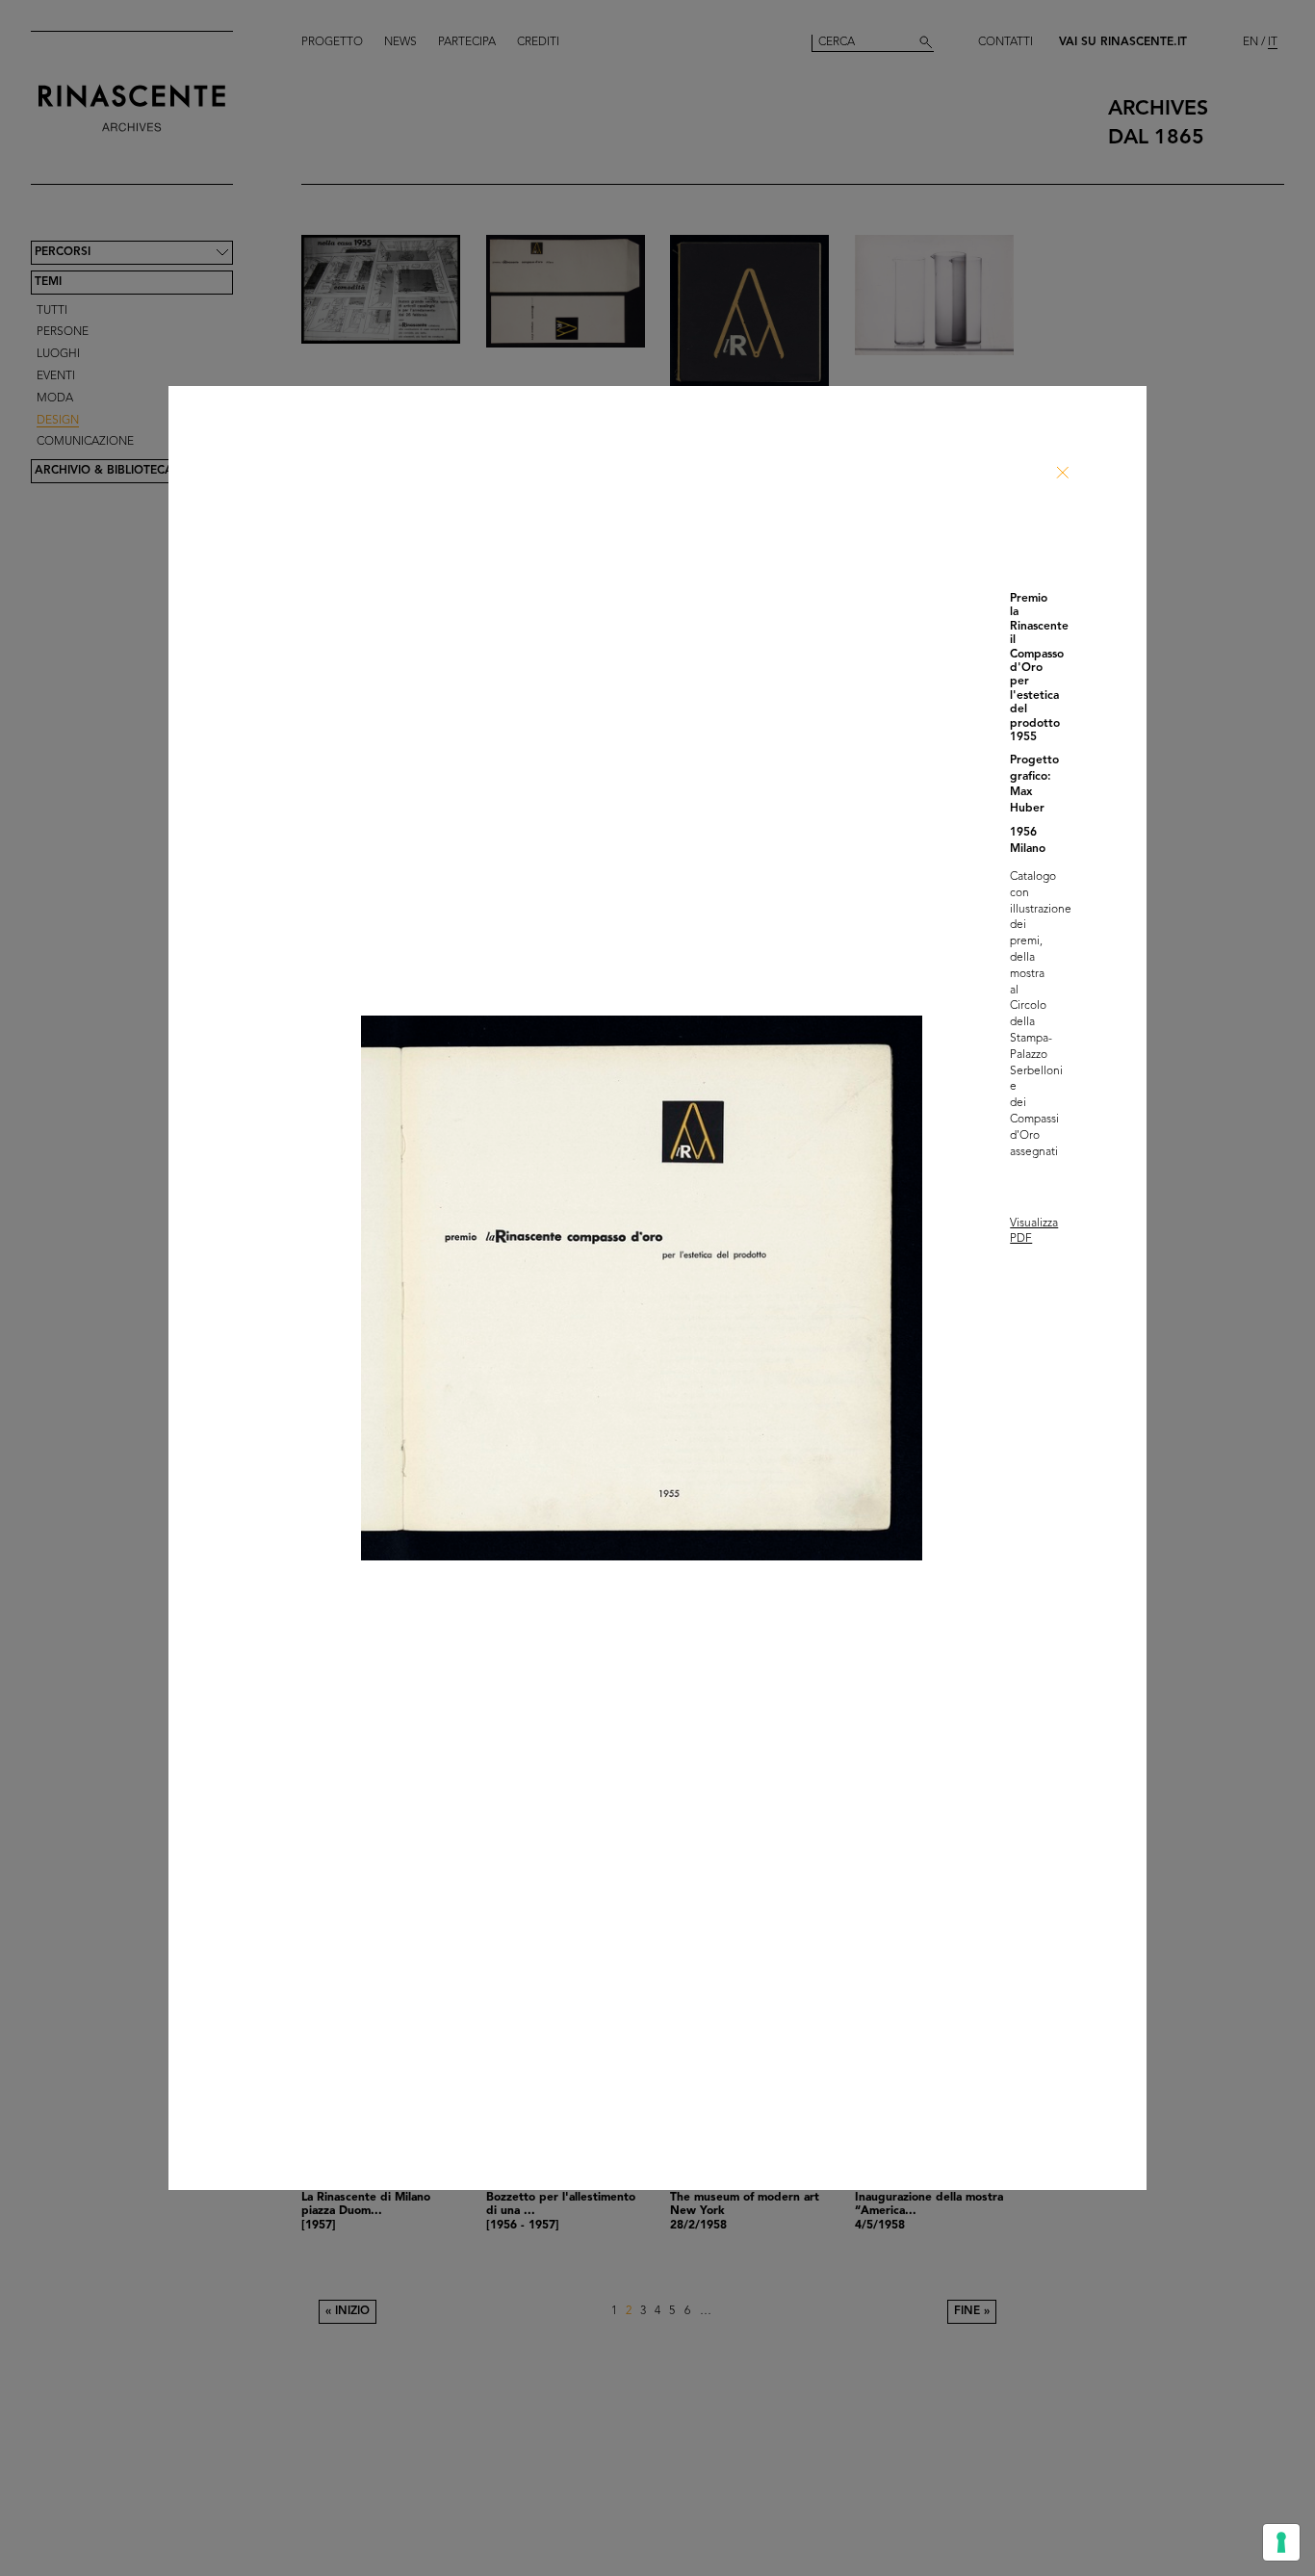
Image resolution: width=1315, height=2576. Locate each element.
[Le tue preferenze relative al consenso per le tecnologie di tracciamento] (1281, 2542)
